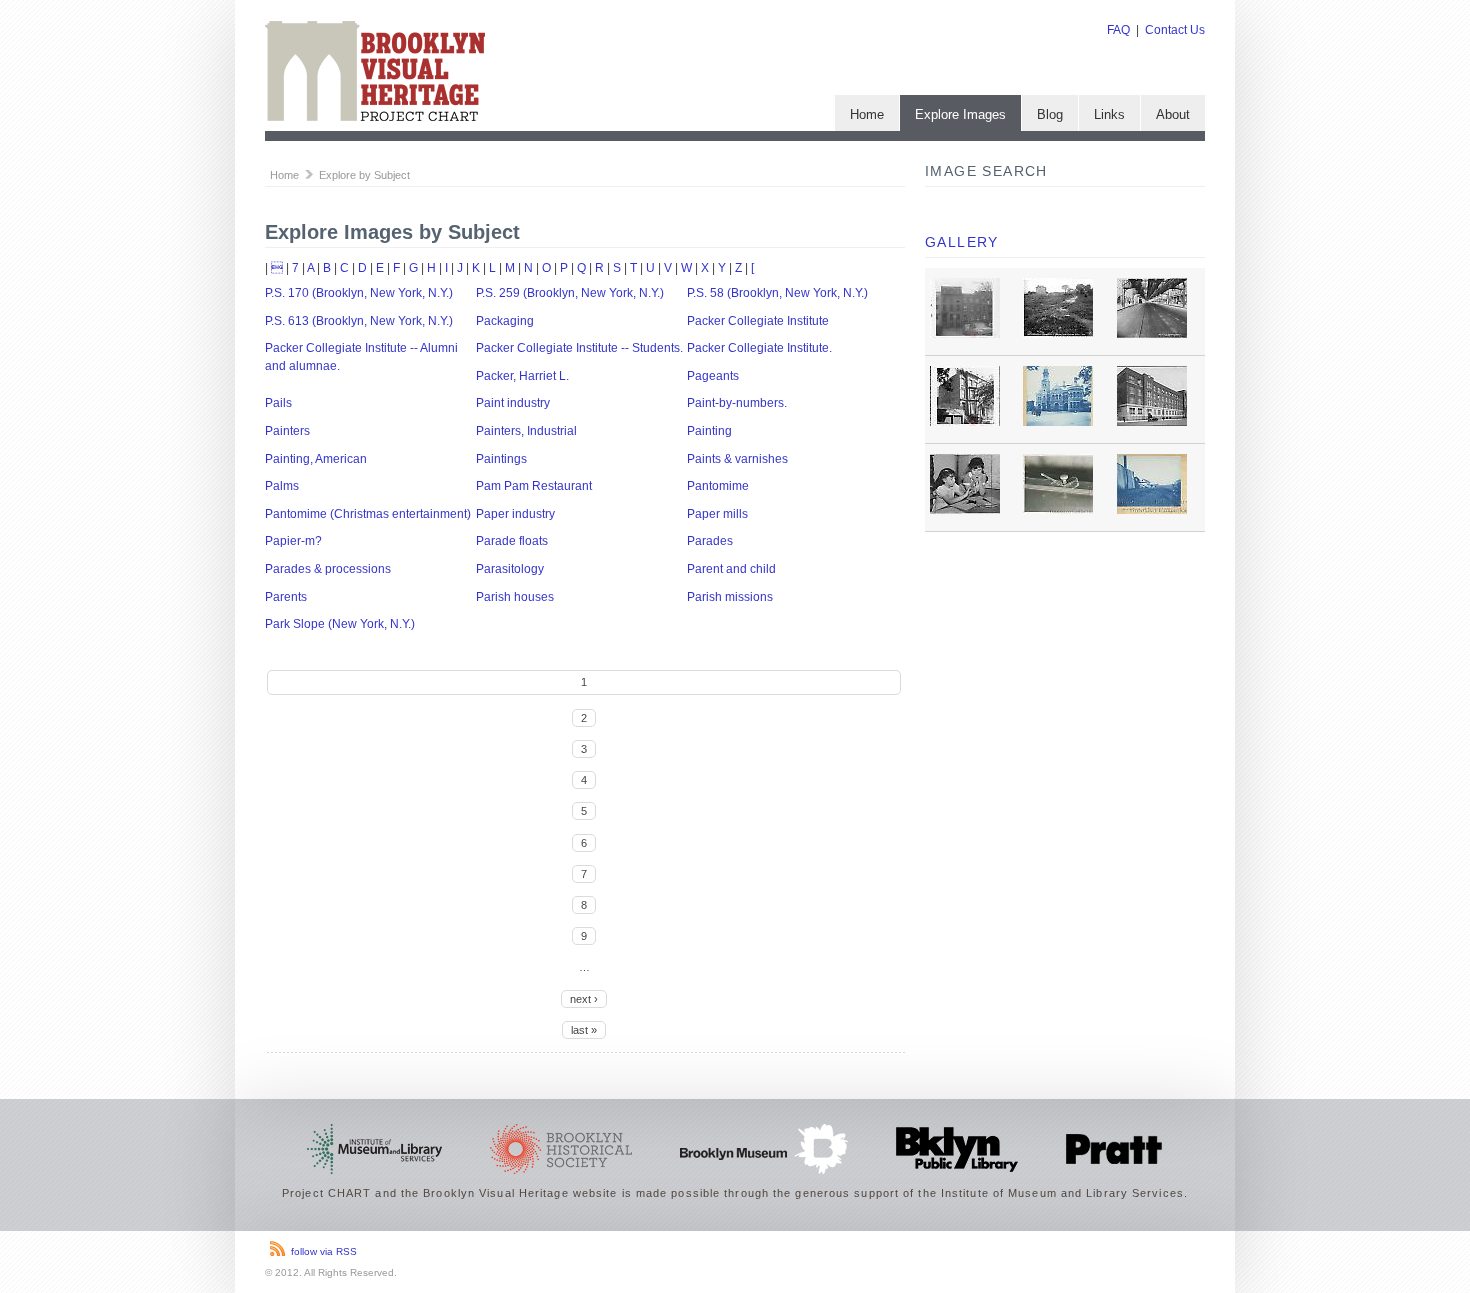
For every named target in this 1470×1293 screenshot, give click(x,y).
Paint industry (513, 403)
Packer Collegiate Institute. (759, 348)
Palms (282, 486)
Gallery (962, 242)
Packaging (505, 321)
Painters (287, 431)
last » (584, 1030)
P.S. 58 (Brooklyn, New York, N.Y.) (777, 293)
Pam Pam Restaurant (534, 486)
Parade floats (512, 541)
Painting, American (316, 459)
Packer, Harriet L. (522, 376)
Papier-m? (293, 541)
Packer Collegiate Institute (758, 321)
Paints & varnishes (737, 459)
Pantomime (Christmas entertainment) (368, 514)
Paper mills (717, 514)
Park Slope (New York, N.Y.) (340, 624)
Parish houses (515, 597)
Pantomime (718, 486)
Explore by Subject (364, 175)
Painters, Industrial (526, 431)
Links (1109, 114)
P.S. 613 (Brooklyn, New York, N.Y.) (359, 321)
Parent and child (731, 569)
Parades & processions (328, 569)
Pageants (713, 376)
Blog (1050, 114)
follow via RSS (324, 1251)
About (1173, 114)
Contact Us (1175, 30)
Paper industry (515, 514)
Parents (286, 597)
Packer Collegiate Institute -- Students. (579, 348)
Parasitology (510, 569)
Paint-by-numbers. (737, 403)
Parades (710, 541)
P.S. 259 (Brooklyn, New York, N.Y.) (570, 293)
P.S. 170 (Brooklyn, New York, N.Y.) (359, 293)
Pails (278, 403)
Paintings (501, 459)
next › (584, 999)
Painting (709, 431)
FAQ (1118, 30)
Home (867, 114)
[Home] (375, 117)
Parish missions (730, 597)
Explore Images (960, 114)
